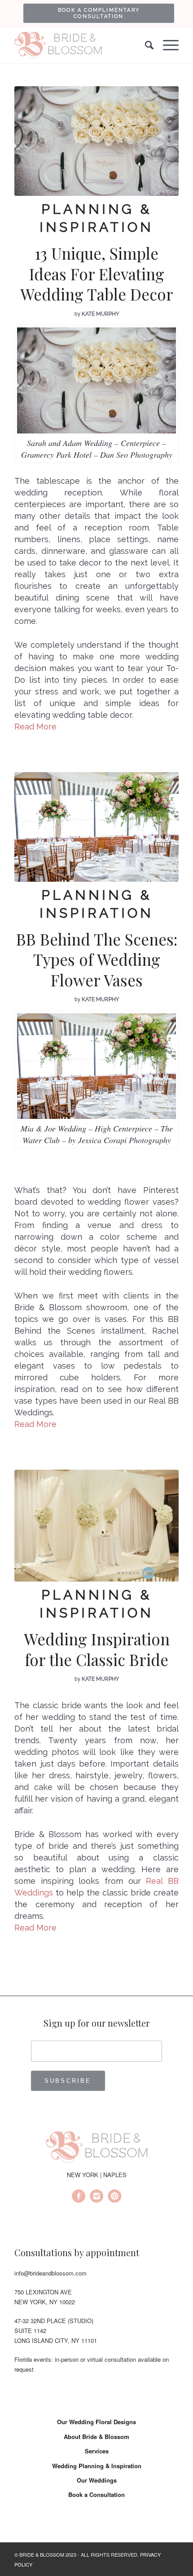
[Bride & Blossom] (96, 2148)
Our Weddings (97, 2480)
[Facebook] (79, 2197)
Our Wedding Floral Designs (96, 2422)
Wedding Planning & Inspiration (97, 2466)
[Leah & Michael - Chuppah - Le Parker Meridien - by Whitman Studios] (96, 1526)
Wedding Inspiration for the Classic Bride (97, 1649)
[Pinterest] (114, 2197)
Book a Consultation (96, 2494)
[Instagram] (96, 2197)
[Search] (145, 45)
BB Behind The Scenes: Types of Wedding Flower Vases (97, 959)
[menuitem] (99, 13)
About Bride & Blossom (96, 2437)
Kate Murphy (100, 314)
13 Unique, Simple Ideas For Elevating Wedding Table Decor (97, 274)
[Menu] (166, 45)
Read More (35, 727)
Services (97, 2451)
